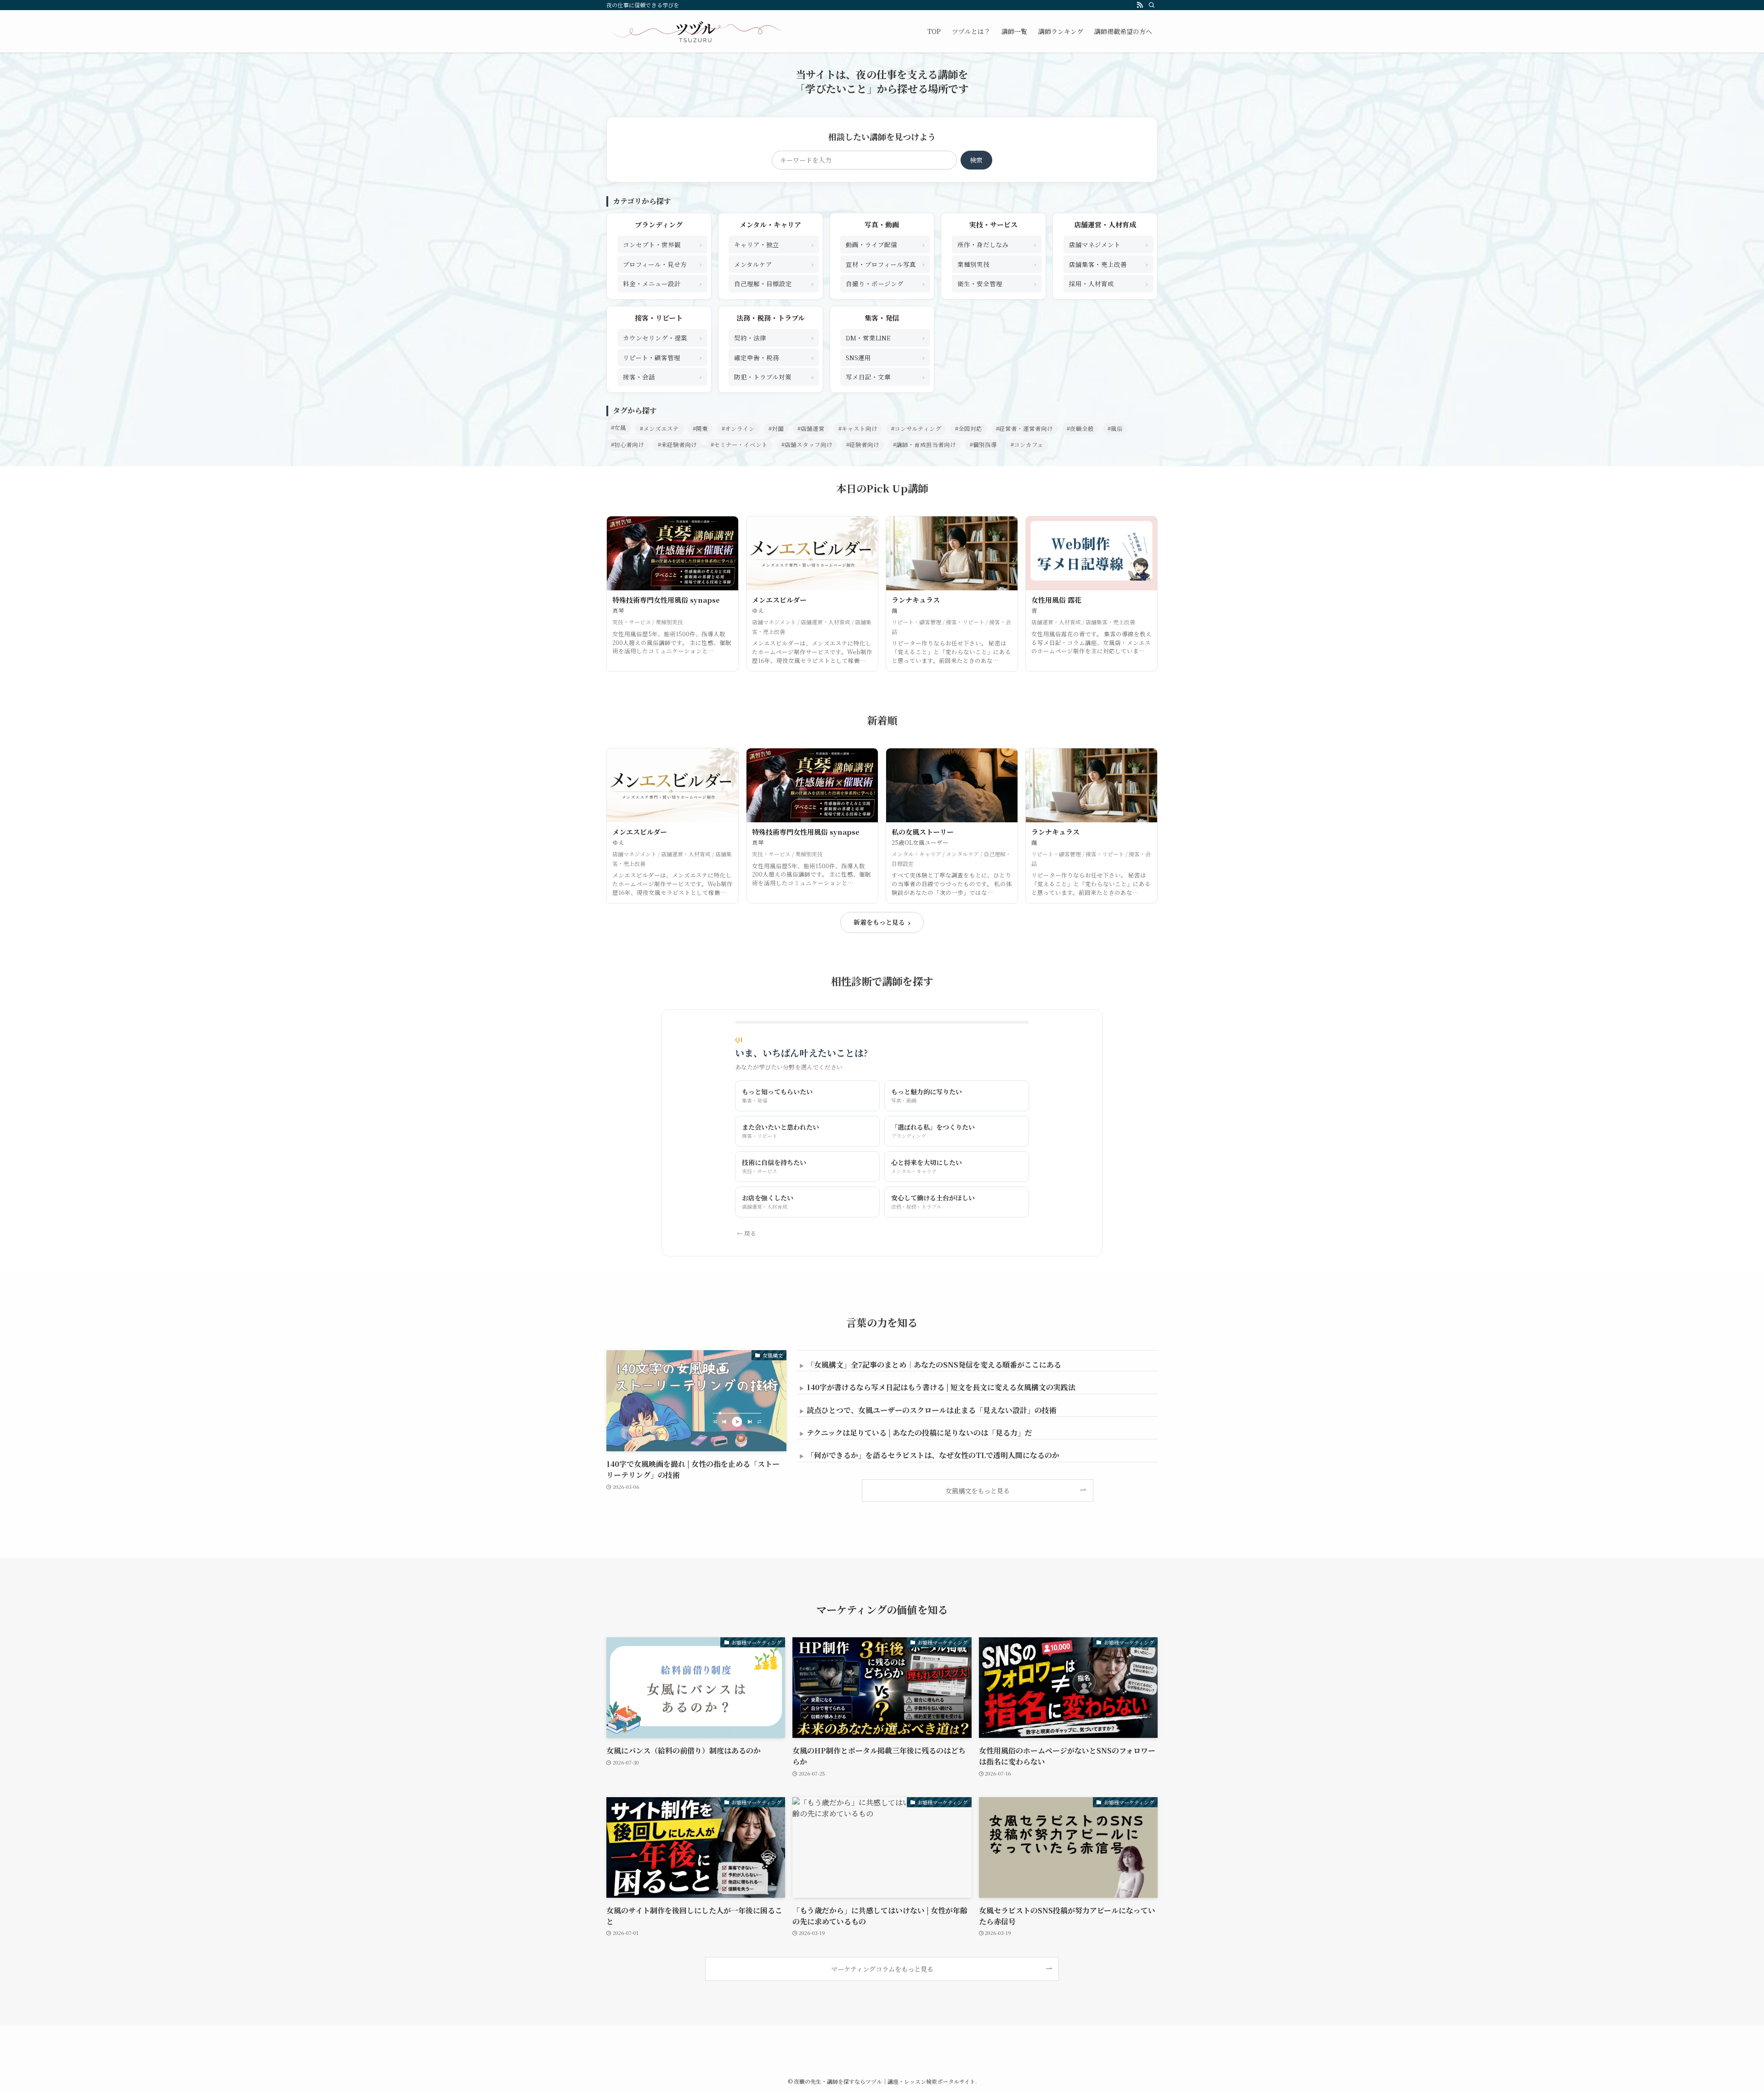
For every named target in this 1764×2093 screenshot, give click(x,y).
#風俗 (1115, 429)
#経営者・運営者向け (1024, 429)
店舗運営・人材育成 (1105, 224)
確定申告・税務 (774, 357)
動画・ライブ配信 (885, 244)
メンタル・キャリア (770, 224)
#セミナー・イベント (739, 445)
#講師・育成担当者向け (924, 445)
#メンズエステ (659, 429)
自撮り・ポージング (885, 283)
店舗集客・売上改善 (1108, 264)
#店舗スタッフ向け (807, 445)
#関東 (700, 429)
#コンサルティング (916, 429)
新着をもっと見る (882, 922)
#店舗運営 (811, 429)
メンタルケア (774, 264)
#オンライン (738, 429)
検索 (976, 160)
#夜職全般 (1080, 429)
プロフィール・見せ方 (662, 264)
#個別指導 (983, 445)
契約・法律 (774, 337)
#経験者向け (863, 445)
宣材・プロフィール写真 (885, 264)
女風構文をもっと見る (978, 1491)
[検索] (1152, 5)
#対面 (776, 429)
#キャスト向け (858, 429)
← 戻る (746, 1233)
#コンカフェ (1027, 445)
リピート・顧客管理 (662, 357)
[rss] (1140, 5)
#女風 (619, 428)
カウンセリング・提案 (662, 337)
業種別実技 (997, 264)
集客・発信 (882, 318)
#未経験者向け (677, 445)
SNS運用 (885, 357)
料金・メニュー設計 (662, 283)
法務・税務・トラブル (771, 318)
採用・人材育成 (1108, 283)
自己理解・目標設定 (774, 283)
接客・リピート (659, 318)
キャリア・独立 (774, 244)
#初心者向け (628, 445)
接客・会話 (662, 376)
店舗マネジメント (1108, 244)
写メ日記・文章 (885, 376)
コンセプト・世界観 (662, 244)
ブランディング (659, 224)
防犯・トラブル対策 (774, 376)
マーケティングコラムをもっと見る (882, 1969)
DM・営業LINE (885, 337)
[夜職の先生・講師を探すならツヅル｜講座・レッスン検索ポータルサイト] (695, 31)
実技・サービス (993, 224)
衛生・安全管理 (997, 283)
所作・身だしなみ (997, 244)
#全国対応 (969, 429)
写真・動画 (882, 224)
